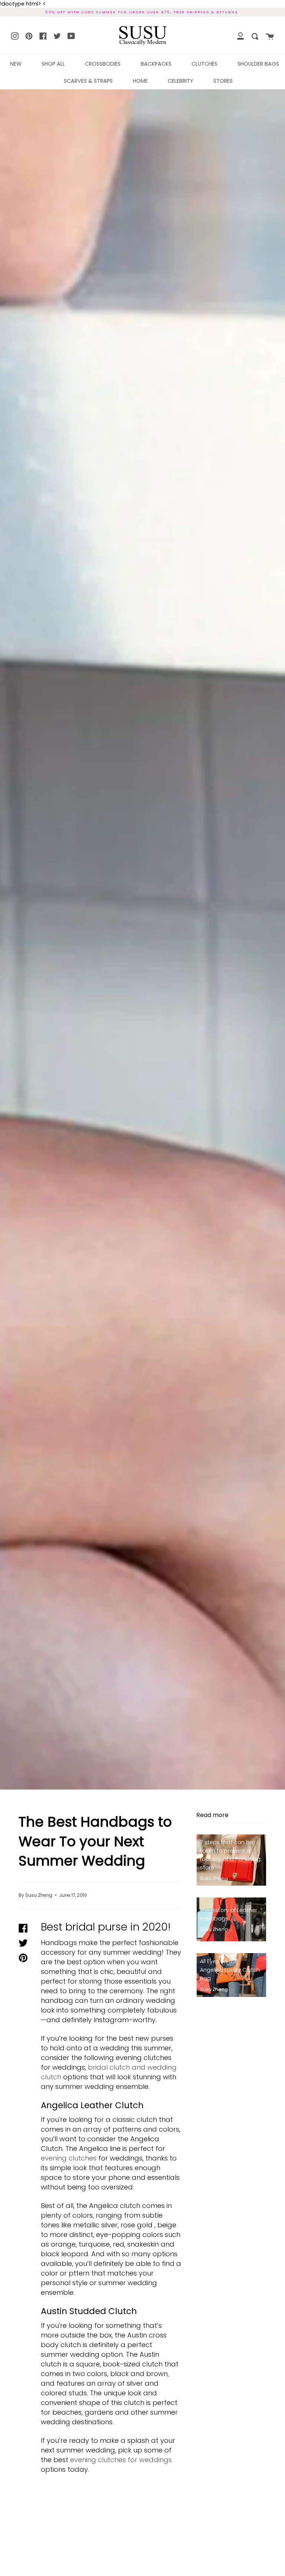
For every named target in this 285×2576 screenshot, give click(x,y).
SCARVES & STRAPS (88, 81)
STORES (223, 81)
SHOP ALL (53, 64)
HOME (140, 81)
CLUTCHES (204, 64)
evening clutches (69, 2158)
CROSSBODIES (103, 64)
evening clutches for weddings (121, 2460)
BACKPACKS (156, 64)
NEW (16, 64)
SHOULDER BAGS (258, 64)
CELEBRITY (181, 81)
